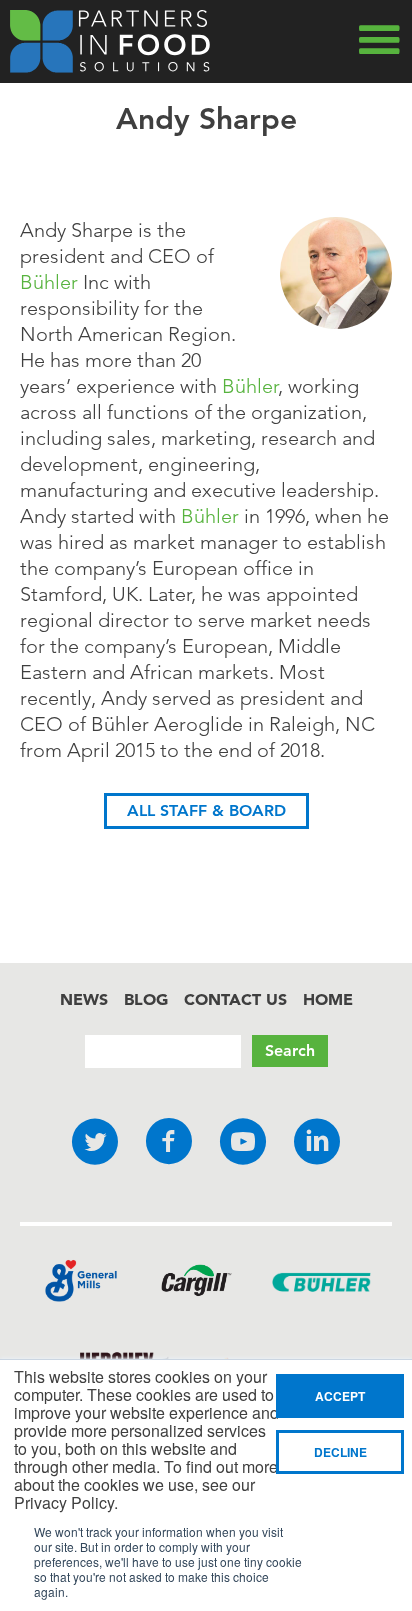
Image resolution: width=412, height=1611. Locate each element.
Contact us (235, 999)
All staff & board (206, 810)
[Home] (110, 41)
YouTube (243, 1142)
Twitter (95, 1142)
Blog (146, 999)
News (84, 999)
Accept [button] (340, 1396)
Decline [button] (340, 1452)
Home (328, 999)
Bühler (49, 282)
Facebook (169, 1142)
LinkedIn (317, 1142)
